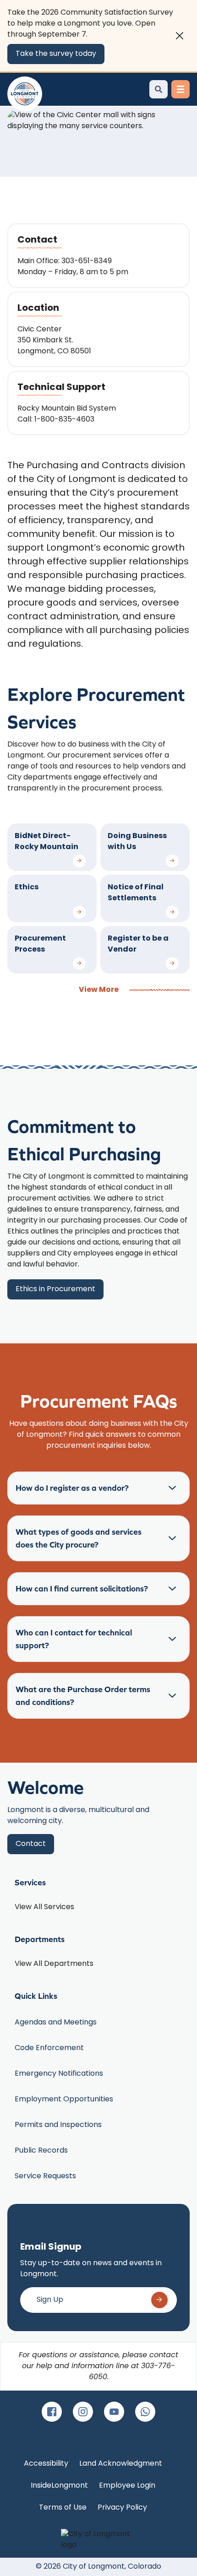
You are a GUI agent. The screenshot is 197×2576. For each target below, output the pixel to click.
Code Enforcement (49, 2048)
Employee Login (127, 2486)
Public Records (41, 2151)
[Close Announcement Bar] (180, 36)
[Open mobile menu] (181, 89)
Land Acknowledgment (121, 2464)
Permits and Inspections (58, 2125)
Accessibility (46, 2464)
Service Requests (45, 2176)
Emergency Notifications (59, 2074)
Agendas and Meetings (56, 2023)
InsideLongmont (59, 2486)
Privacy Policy (122, 2508)
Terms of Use (63, 2508)
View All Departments (54, 1964)
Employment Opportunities (64, 2100)
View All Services (44, 1907)
